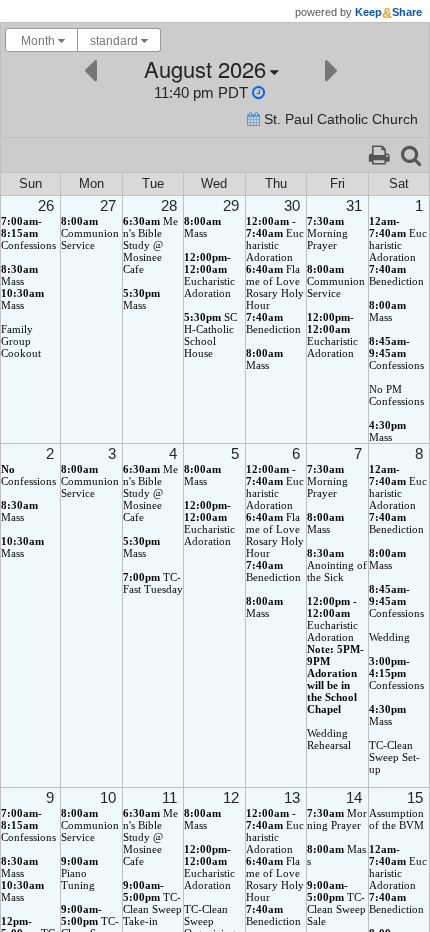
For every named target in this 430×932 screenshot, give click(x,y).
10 (108, 797)
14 (354, 797)
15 (415, 797)
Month (38, 41)
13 (292, 797)
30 (292, 205)
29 (231, 205)
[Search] (411, 153)
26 (46, 205)
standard (115, 41)
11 (169, 797)
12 (231, 797)
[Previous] (90, 68)
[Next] (331, 68)
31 (354, 205)
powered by (358, 12)
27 (108, 205)
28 (169, 205)
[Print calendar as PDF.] (379, 153)
